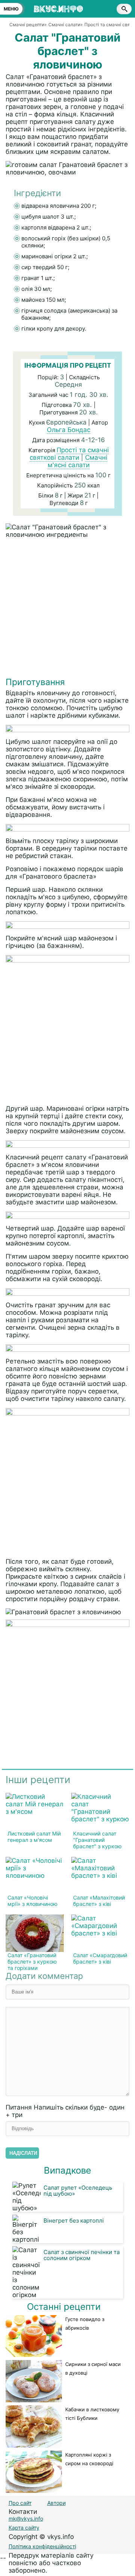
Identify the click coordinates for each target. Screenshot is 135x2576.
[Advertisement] (67, 609)
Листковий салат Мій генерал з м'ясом (34, 1837)
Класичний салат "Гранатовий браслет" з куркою (97, 1840)
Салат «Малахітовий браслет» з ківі (99, 1901)
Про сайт (20, 2503)
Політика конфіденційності (42, 2546)
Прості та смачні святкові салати (69, 454)
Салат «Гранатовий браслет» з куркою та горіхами (32, 1961)
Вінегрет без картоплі (74, 2221)
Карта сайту (24, 2528)
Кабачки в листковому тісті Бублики (92, 2414)
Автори (56, 2503)
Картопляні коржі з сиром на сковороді (89, 2459)
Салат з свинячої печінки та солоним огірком (82, 2255)
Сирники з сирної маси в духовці (93, 2368)
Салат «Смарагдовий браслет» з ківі (100, 1958)
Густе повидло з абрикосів (85, 2323)
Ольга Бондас (69, 430)
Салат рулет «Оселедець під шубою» (78, 2191)
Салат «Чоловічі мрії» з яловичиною (32, 1901)
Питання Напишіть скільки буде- (65, 2111)
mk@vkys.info (26, 2519)
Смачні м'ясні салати (78, 461)
